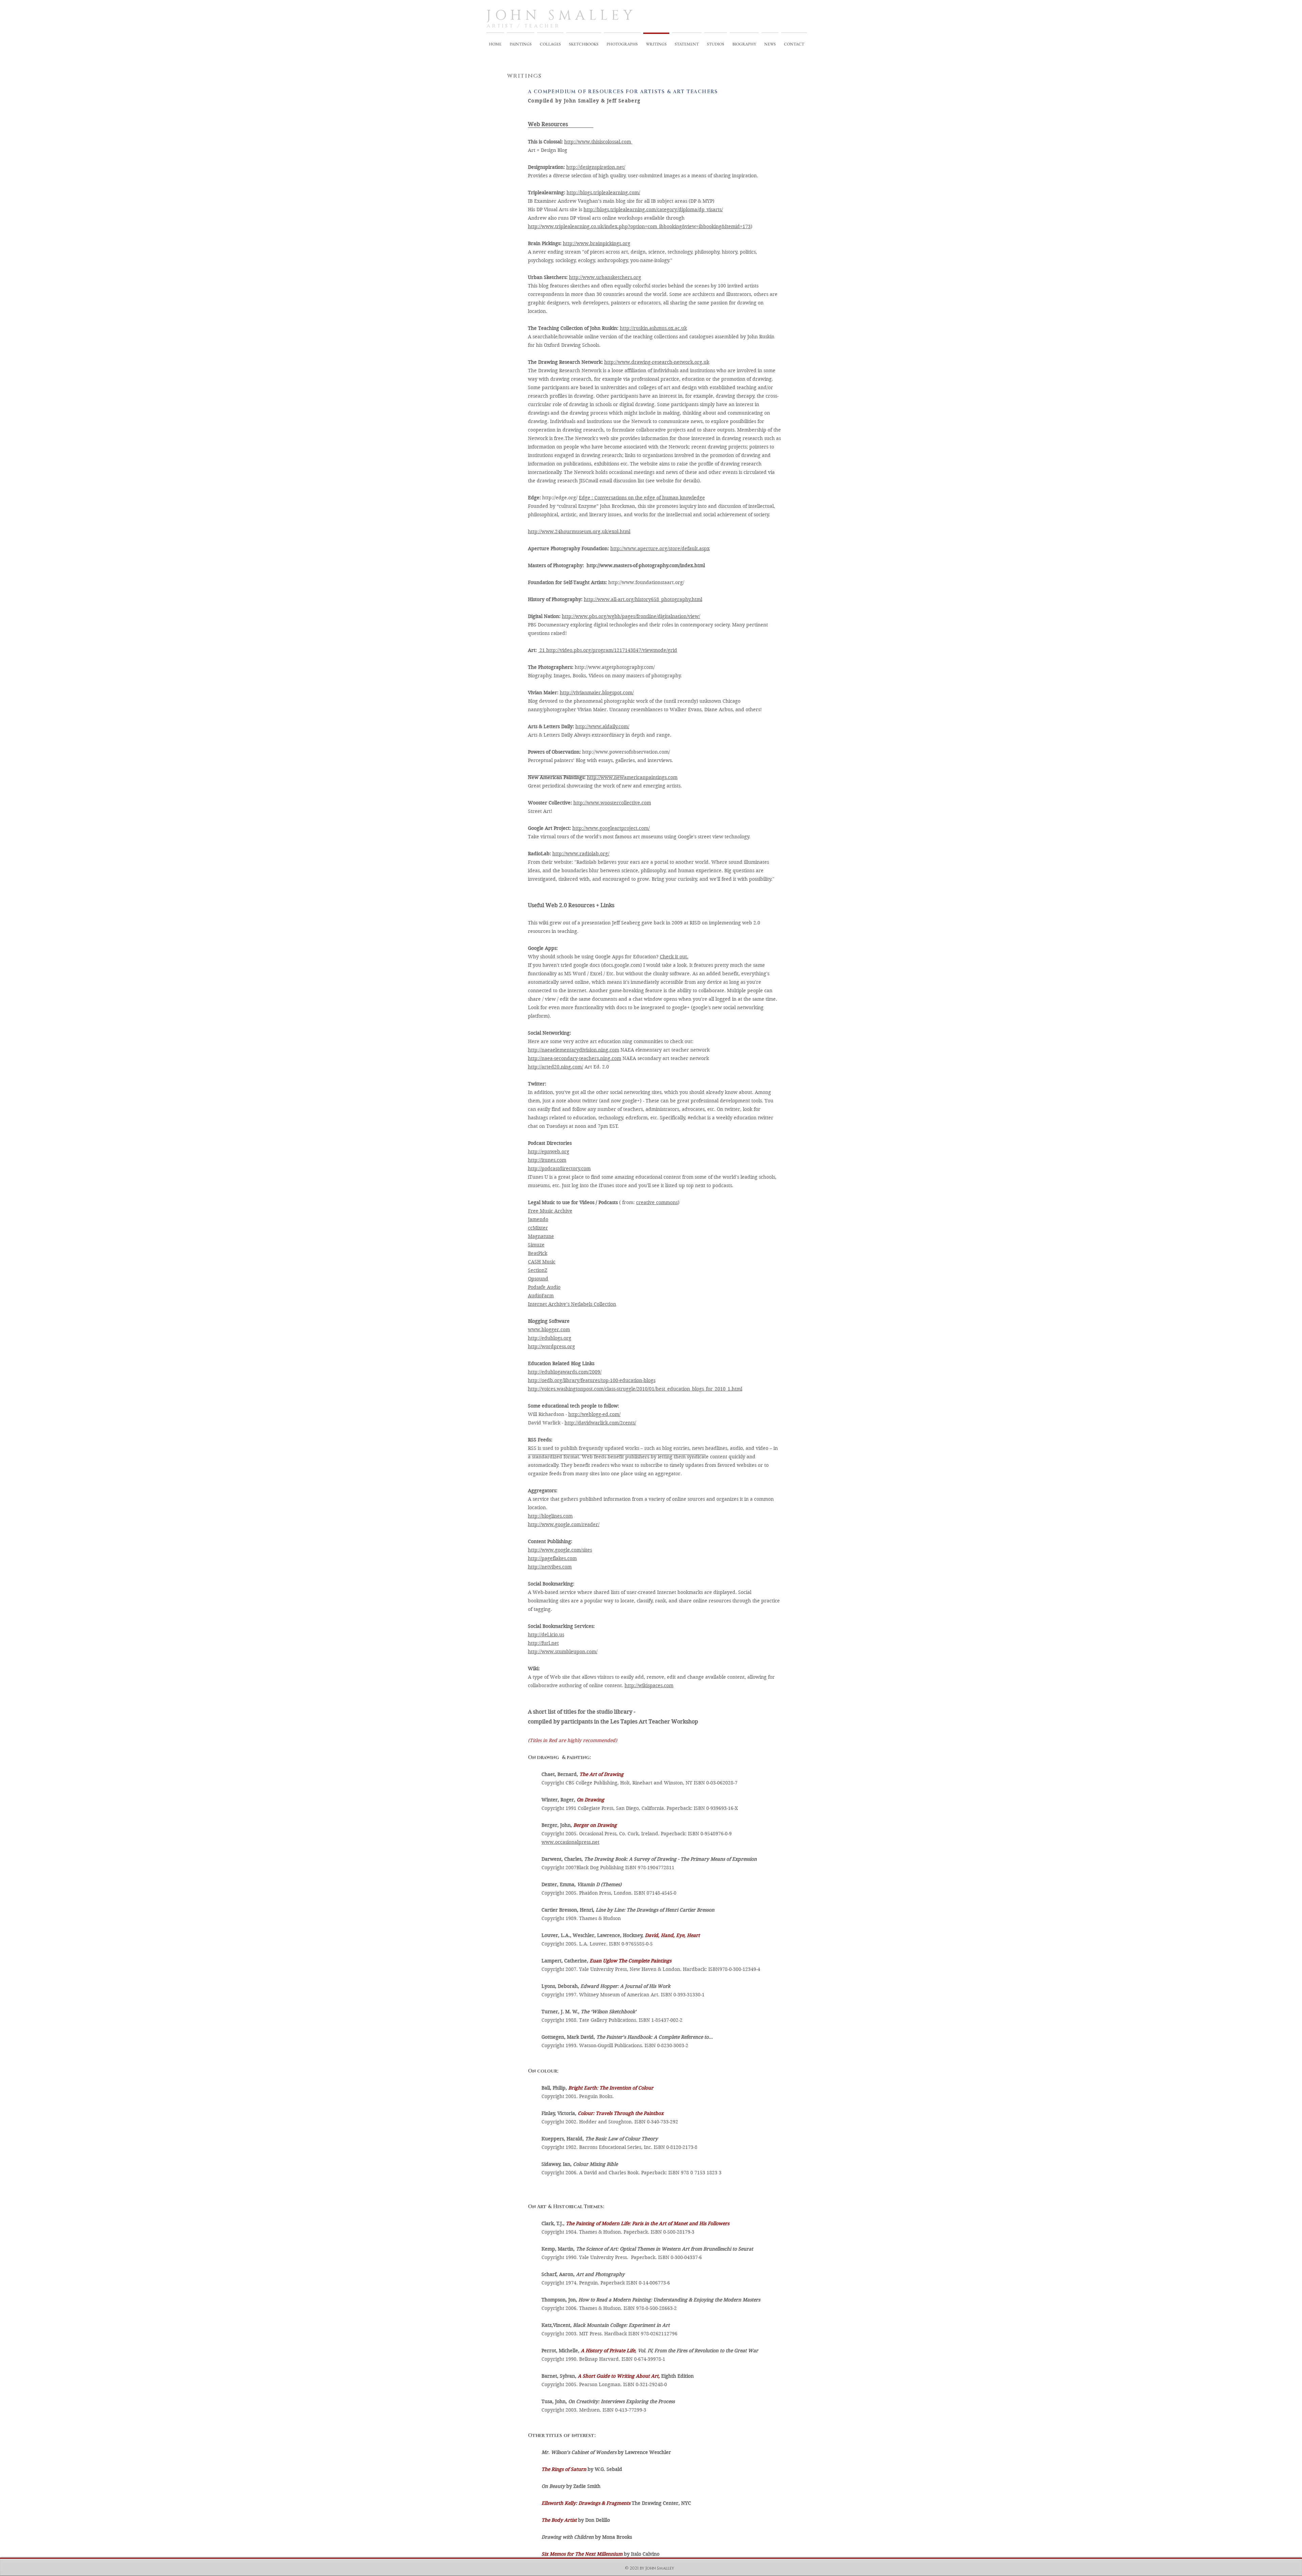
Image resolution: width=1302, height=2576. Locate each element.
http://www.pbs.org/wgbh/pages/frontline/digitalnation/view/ (631, 616)
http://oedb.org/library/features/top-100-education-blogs (592, 1380)
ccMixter (538, 1228)
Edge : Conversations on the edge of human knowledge (642, 498)
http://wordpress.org (551, 1346)
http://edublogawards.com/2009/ (565, 1372)
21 (541, 650)
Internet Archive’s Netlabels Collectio (570, 1304)
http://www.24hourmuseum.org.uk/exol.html (579, 532)
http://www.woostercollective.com (612, 803)
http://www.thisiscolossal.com (598, 142)
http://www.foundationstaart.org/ (647, 582)
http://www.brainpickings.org (597, 243)
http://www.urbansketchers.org (605, 277)
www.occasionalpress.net (570, 1842)
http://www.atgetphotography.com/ (615, 667)
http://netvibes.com (550, 1567)
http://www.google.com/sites (560, 1550)
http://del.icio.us (546, 1635)
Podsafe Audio (544, 1287)
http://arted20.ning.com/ (556, 1067)
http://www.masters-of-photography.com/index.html (646, 565)
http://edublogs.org (550, 1338)
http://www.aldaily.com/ (602, 726)
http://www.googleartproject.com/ (611, 828)
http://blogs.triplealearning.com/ (603, 193)
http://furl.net (543, 1643)
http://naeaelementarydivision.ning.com (574, 1050)
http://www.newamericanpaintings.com (632, 777)
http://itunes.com (547, 1160)
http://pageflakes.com (552, 1558)
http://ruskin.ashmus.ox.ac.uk (653, 328)
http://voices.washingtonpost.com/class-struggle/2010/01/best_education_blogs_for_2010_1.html (635, 1389)
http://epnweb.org (549, 1152)
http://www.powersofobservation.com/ (627, 752)
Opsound (538, 1279)
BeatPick (538, 1253)
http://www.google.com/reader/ (564, 1524)
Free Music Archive (550, 1211)
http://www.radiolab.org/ (581, 854)
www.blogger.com (549, 1330)
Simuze (536, 1245)
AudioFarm (541, 1296)
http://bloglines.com (550, 1516)
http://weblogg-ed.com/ (594, 1414)
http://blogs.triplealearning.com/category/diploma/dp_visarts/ (653, 209)
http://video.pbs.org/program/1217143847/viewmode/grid (611, 650)
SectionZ (538, 1270)
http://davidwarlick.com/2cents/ (600, 1423)
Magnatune (541, 1236)
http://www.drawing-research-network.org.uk (657, 362)
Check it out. (674, 957)
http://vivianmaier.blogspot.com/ (597, 693)
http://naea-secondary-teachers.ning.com (575, 1058)
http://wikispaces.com (649, 1685)
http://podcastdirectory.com (559, 1169)
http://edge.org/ (560, 498)
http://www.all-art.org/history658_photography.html (643, 599)
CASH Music (542, 1262)
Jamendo (538, 1219)
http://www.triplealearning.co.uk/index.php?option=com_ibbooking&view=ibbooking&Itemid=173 (639, 226)
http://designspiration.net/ (596, 167)
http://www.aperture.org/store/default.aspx (660, 548)
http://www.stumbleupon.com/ (563, 1652)
